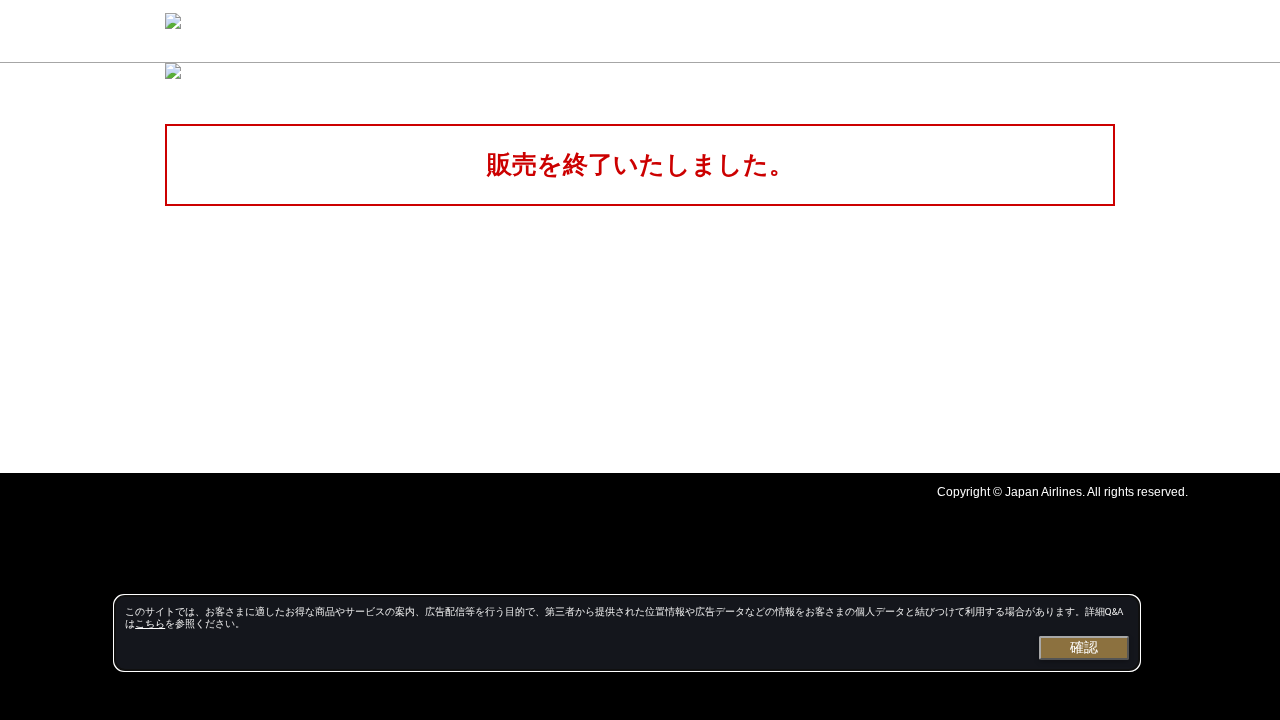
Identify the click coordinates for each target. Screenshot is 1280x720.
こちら (150, 623)
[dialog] (627, 633)
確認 (1084, 647)
